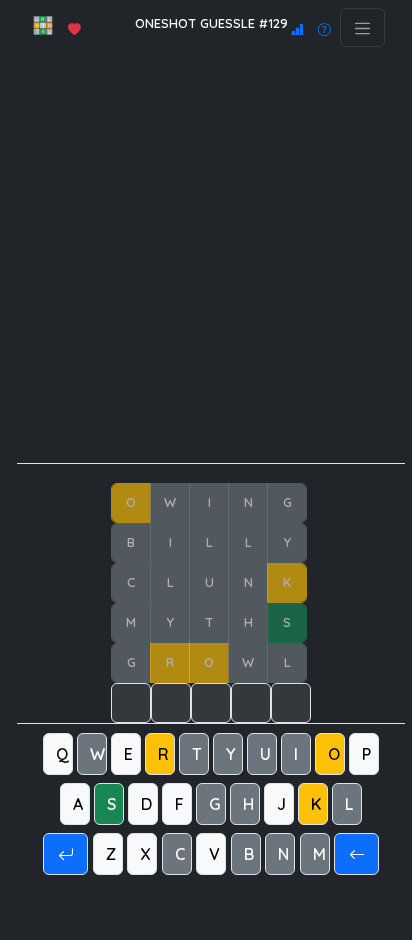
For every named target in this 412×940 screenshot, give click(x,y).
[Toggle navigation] (362, 27)
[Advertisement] (206, 257)
